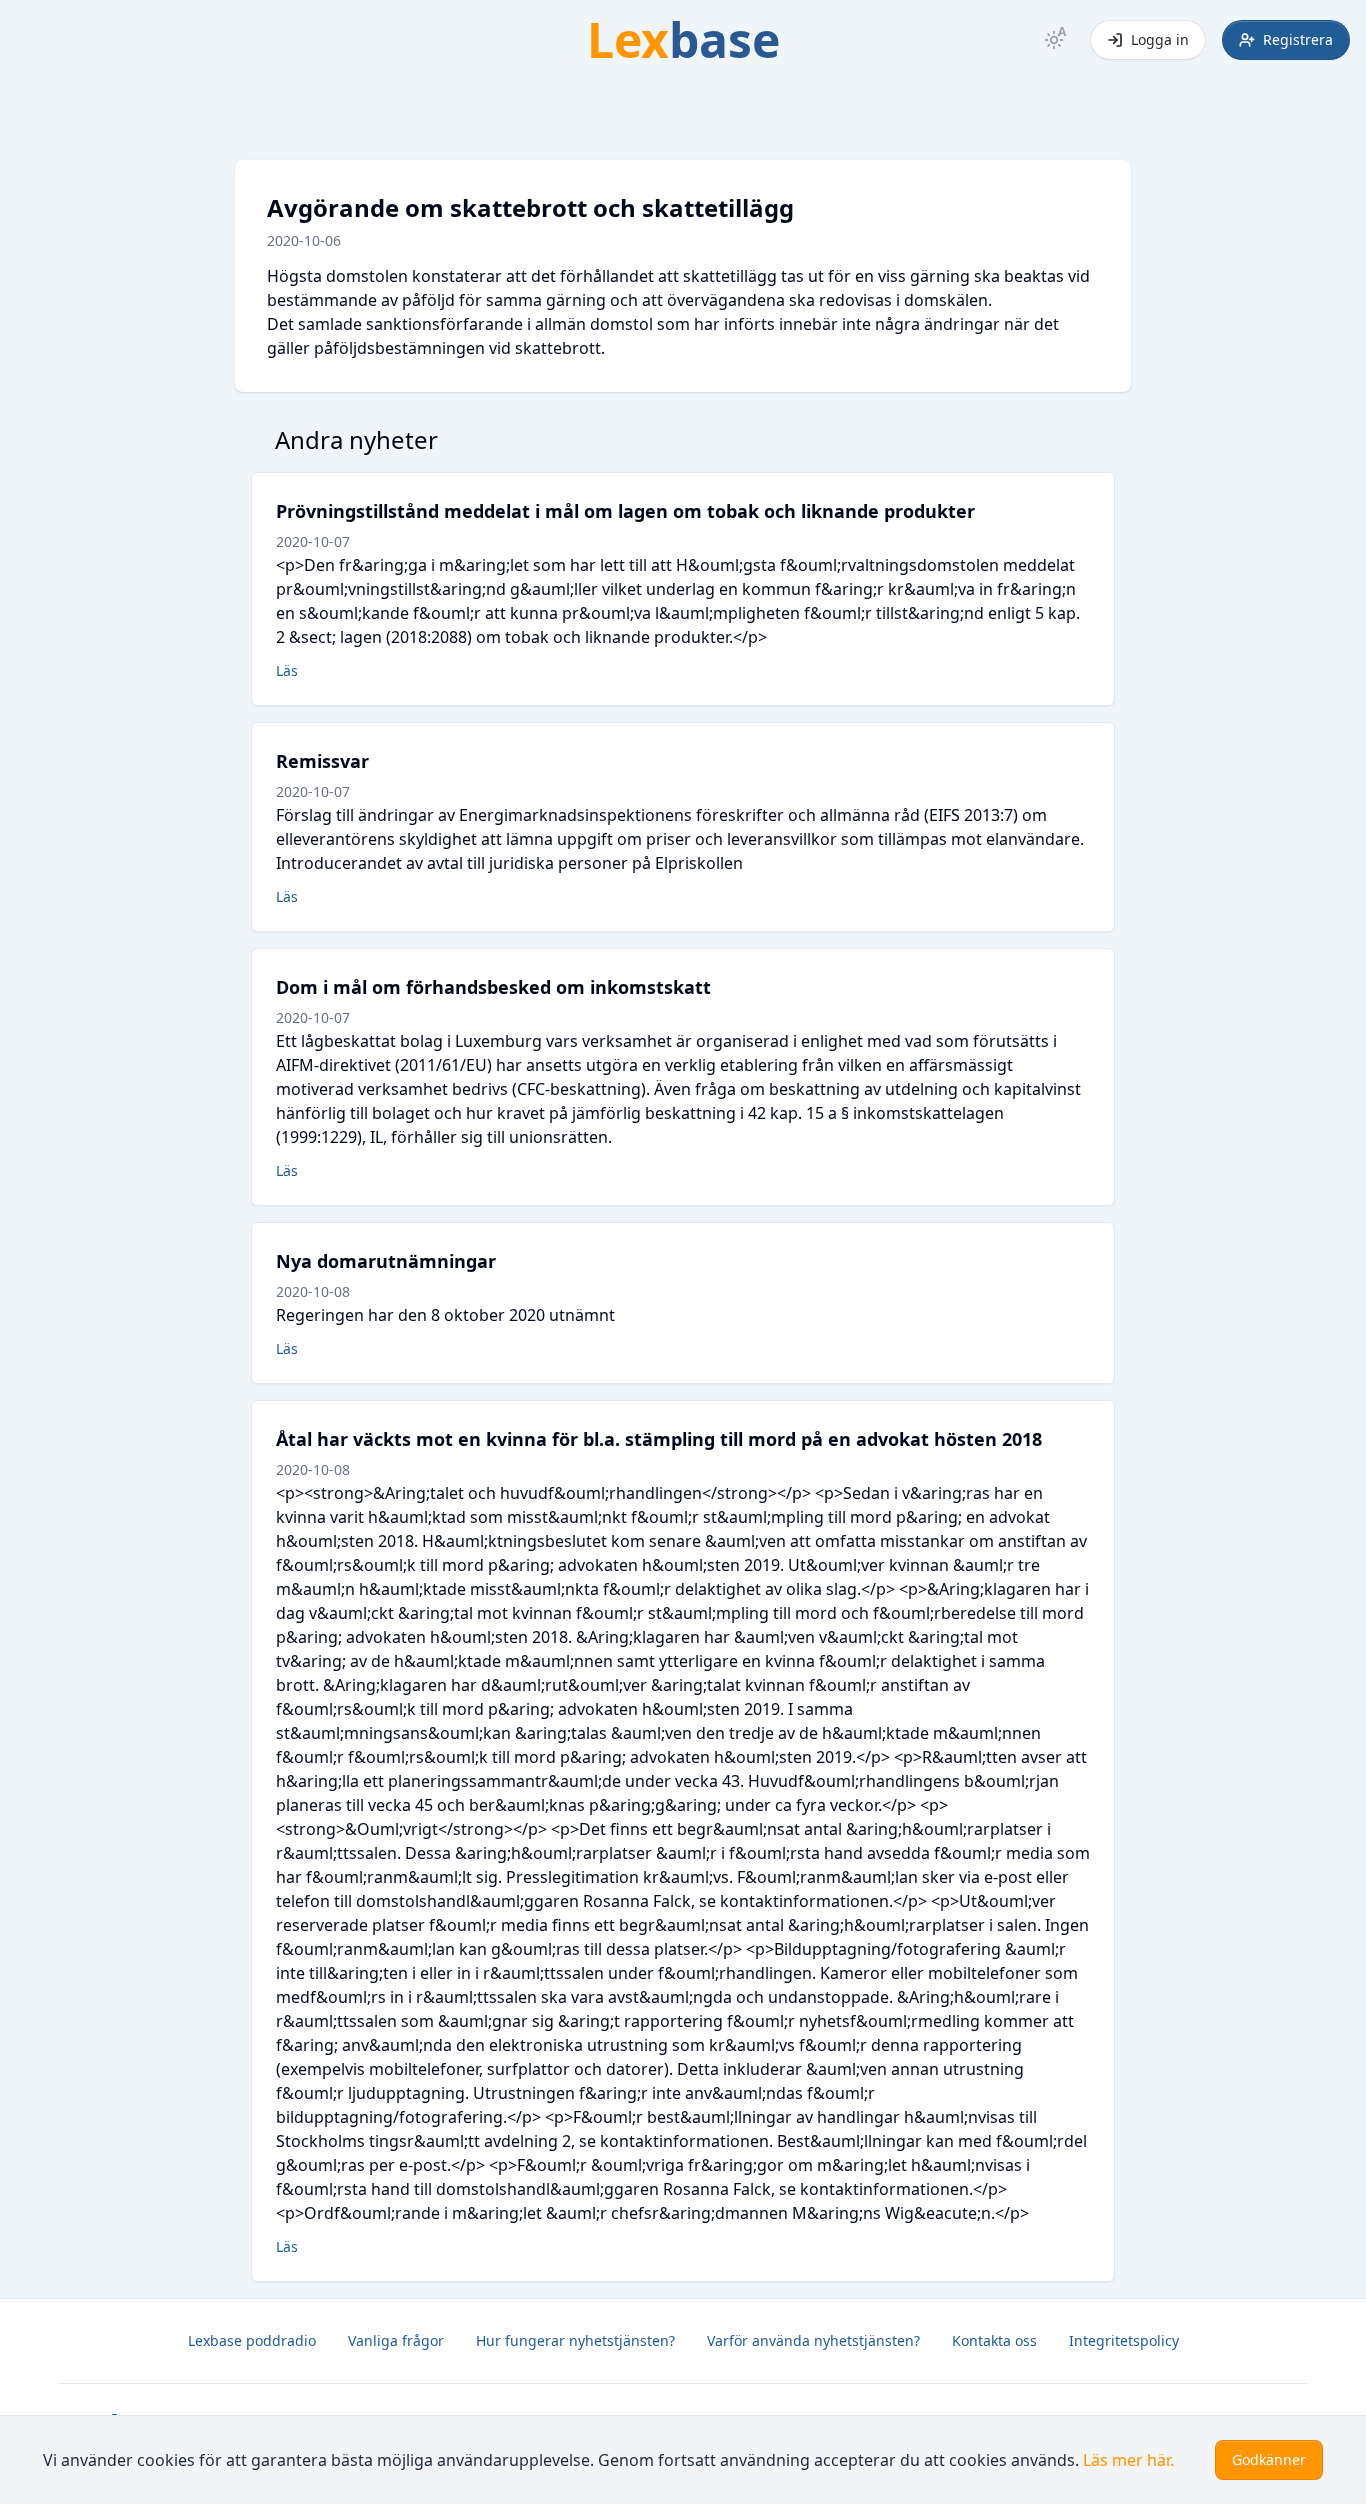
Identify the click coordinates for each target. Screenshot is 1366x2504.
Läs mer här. (1128, 2460)
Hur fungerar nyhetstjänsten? (575, 2340)
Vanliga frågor (396, 2340)
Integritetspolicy (1124, 2340)
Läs (287, 670)
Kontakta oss (994, 2340)
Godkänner (1269, 2459)
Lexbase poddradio (252, 2340)
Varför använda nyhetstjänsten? (813, 2340)
